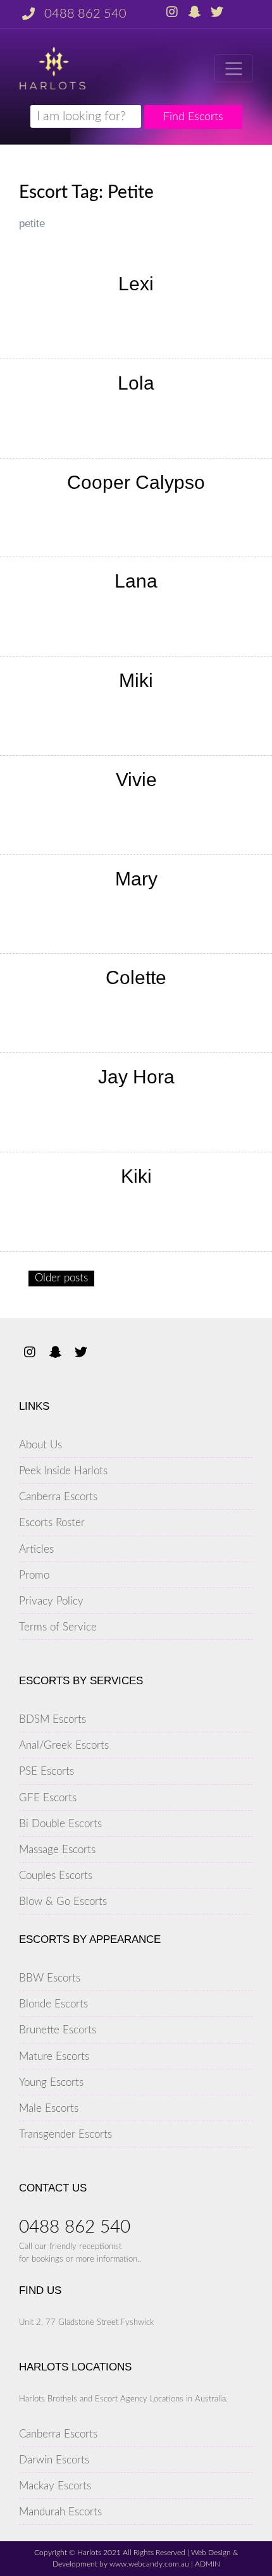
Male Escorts (49, 2108)
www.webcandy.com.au (149, 2564)
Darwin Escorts (54, 2460)
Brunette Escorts (58, 2030)
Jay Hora (136, 1077)
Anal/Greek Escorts (64, 1745)
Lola (136, 383)
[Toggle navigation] (234, 68)
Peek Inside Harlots (63, 1471)
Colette (136, 977)
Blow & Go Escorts (63, 1901)
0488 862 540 (85, 14)
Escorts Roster (52, 1523)
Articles (36, 1549)
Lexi (136, 284)
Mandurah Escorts (60, 2512)
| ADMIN (205, 2564)
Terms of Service (58, 1627)
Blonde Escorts (53, 2004)
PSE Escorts (46, 1771)
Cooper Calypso (136, 482)
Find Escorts (193, 117)
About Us (40, 1445)
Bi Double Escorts (60, 1824)
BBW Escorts (50, 1978)
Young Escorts (51, 2082)
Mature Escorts (54, 2056)
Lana (136, 581)
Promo (34, 1575)
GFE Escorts (48, 1798)
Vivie (136, 780)
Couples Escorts (56, 1876)
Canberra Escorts (58, 1497)
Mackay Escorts (55, 2486)
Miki (136, 680)
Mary (136, 879)
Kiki (136, 1176)
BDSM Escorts (53, 1719)
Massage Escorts (57, 1850)
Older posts (61, 1278)
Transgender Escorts (65, 2134)
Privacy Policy (51, 1601)
